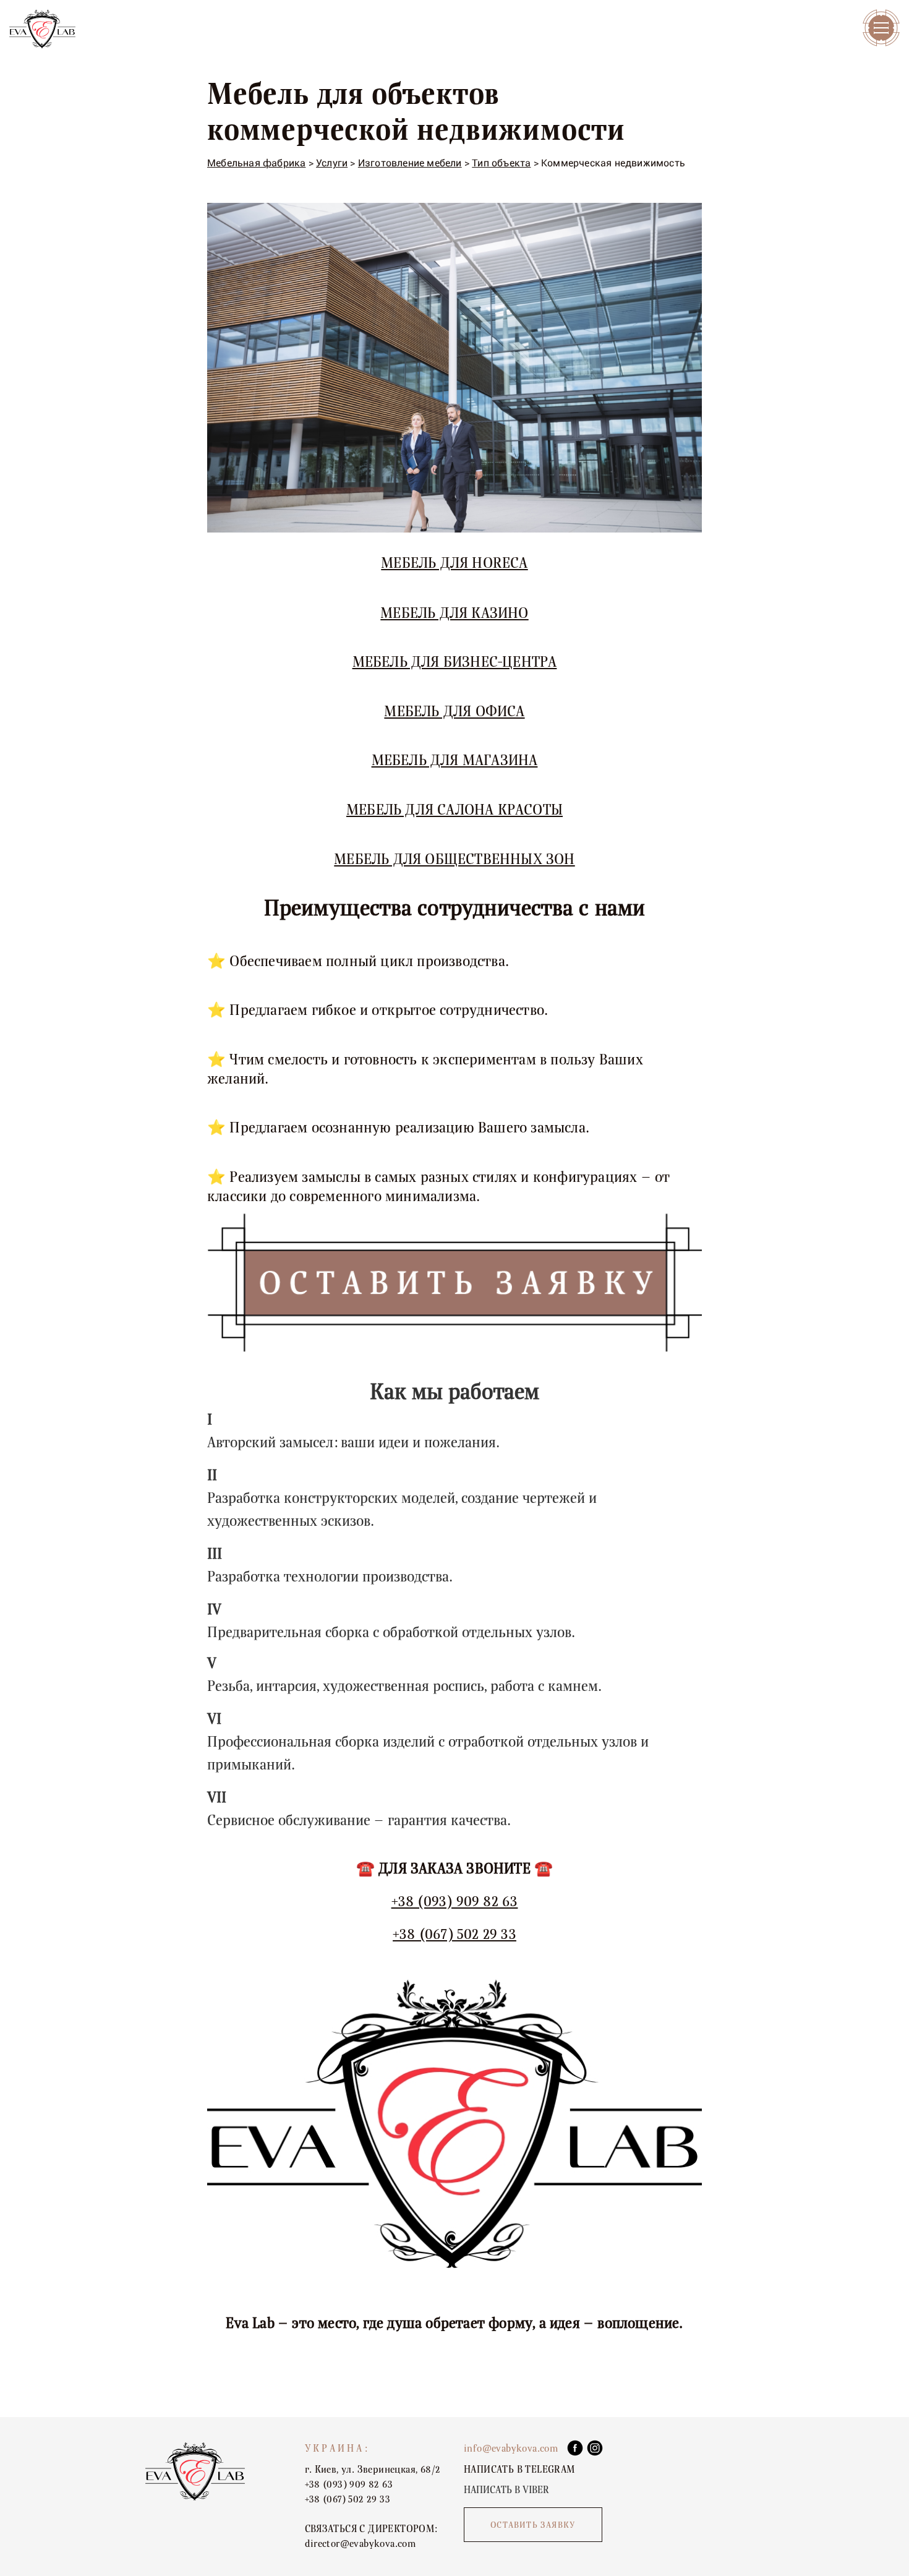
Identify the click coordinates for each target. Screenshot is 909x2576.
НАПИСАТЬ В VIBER (506, 2490)
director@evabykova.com (361, 2544)
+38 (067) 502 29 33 (454, 1934)
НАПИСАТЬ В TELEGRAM (519, 2470)
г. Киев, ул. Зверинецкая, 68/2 (373, 2470)
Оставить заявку (533, 2525)
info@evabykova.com (511, 2449)
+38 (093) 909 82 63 (455, 1902)
